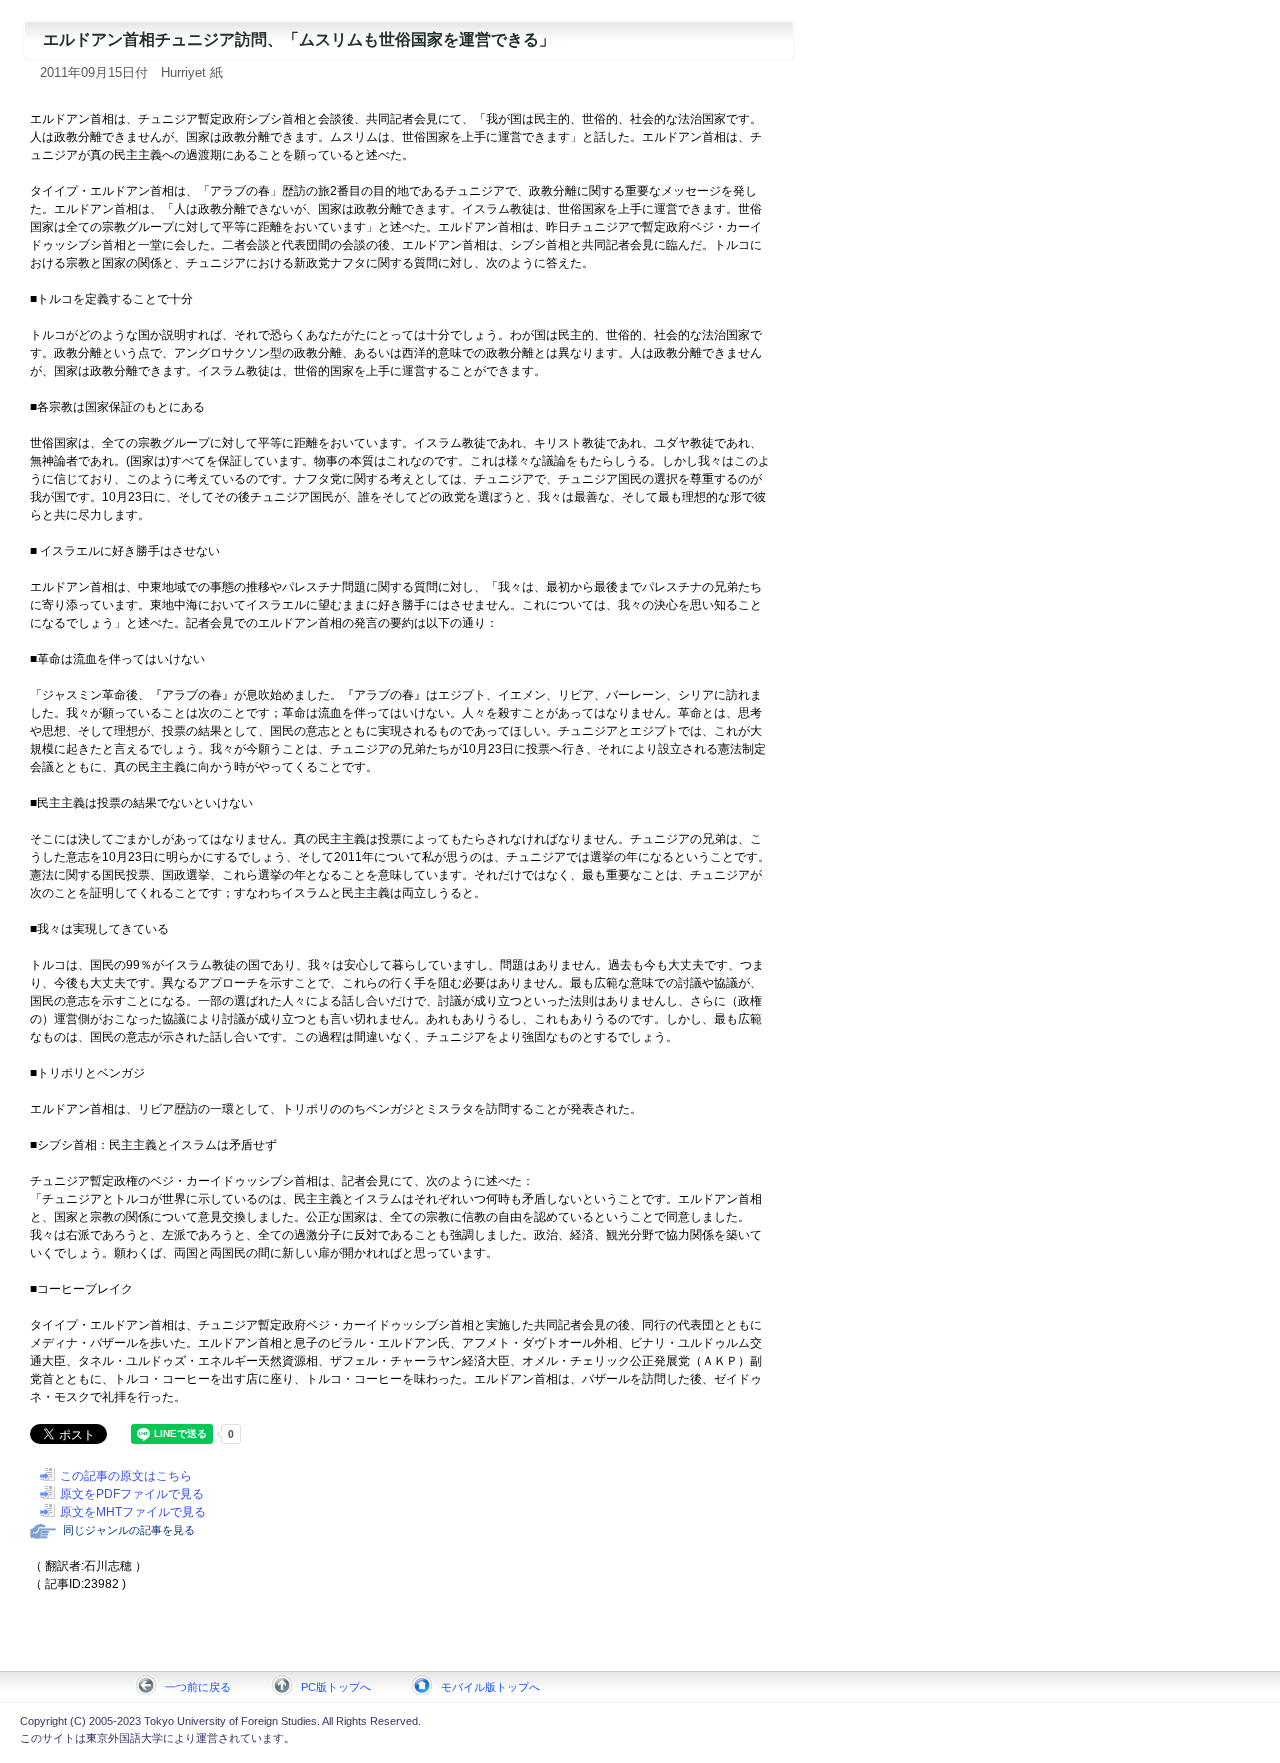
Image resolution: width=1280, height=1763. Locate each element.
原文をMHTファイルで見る (133, 1512)
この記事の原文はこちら (126, 1476)
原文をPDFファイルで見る (132, 1494)
